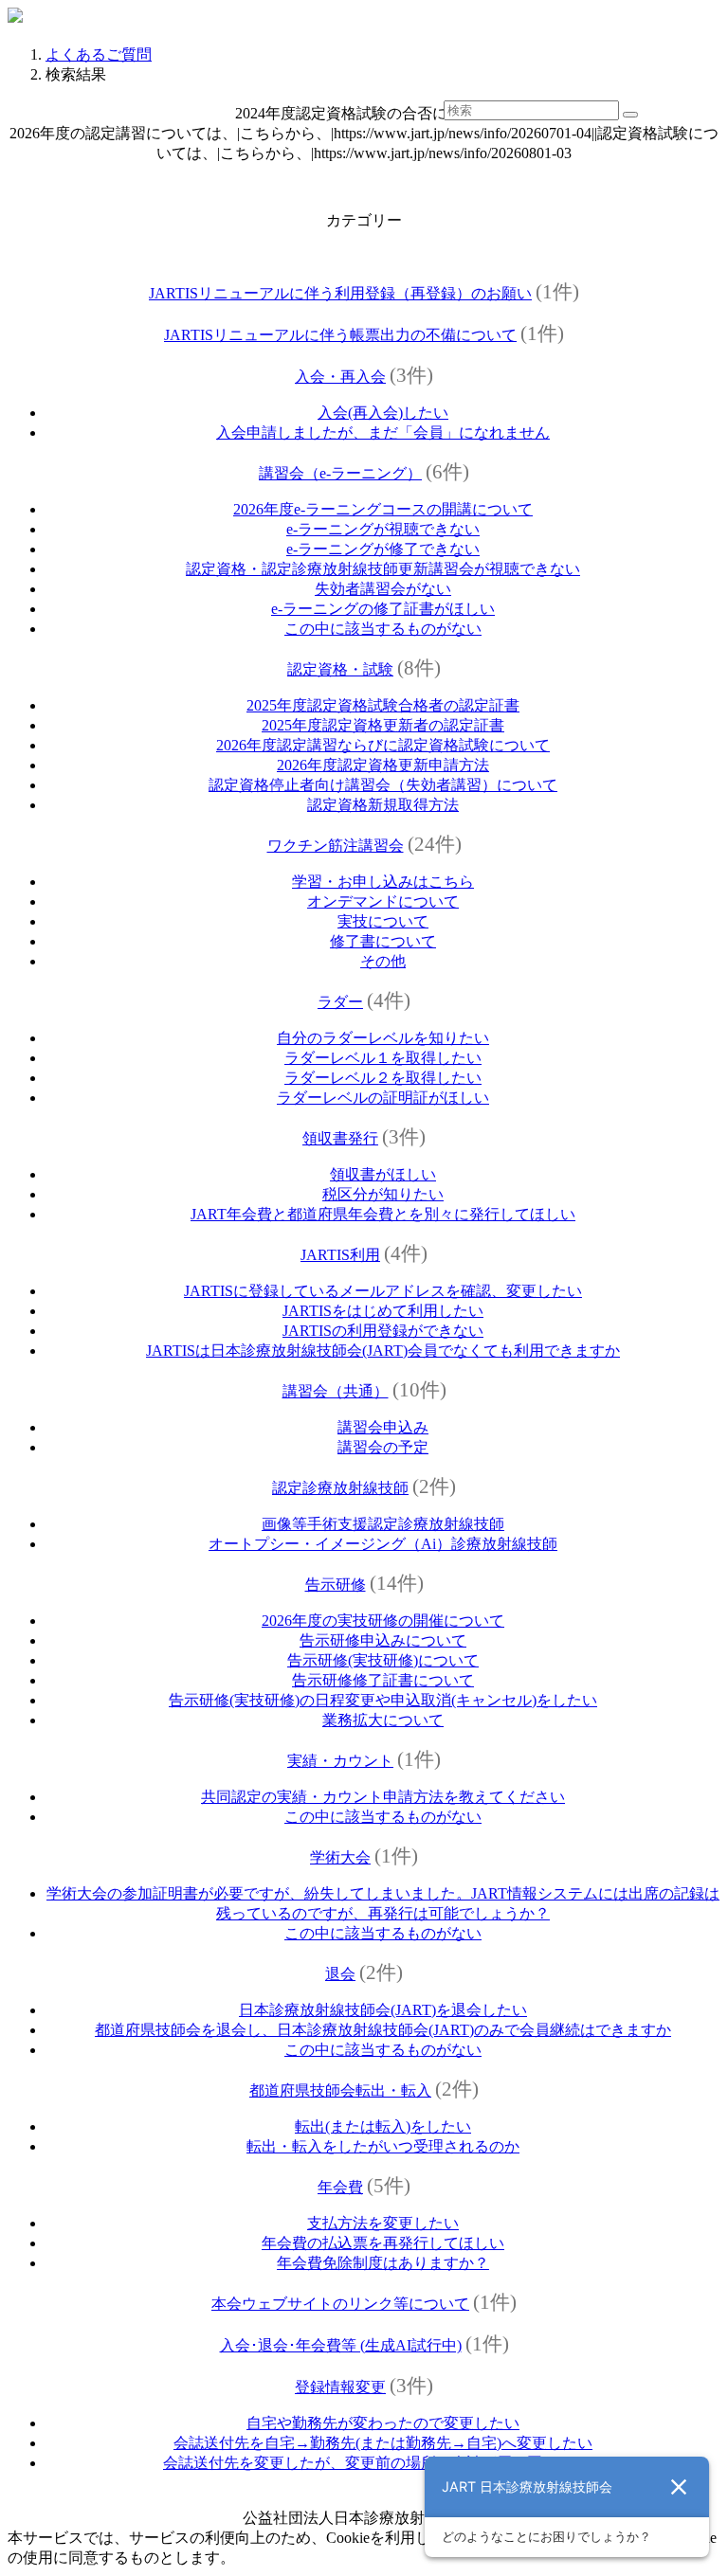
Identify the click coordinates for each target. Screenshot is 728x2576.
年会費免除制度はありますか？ (383, 2263)
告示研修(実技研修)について (383, 1660)
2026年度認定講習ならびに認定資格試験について (383, 745)
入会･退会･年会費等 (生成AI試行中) (341, 2345)
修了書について (383, 941)
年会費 (340, 2187)
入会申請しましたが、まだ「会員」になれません (383, 432)
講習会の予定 (383, 1447)
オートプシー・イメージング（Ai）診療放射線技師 (383, 1544)
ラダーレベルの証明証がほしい (383, 1098)
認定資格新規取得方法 (383, 805)
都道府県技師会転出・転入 (340, 2090)
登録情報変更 (340, 2387)
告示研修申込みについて (383, 1640)
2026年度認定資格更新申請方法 (383, 765)
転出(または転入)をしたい (383, 2126)
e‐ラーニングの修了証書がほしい (383, 609)
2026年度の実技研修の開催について (383, 1621)
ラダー (340, 1002)
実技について (383, 921)
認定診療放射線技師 (340, 1488)
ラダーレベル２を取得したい (383, 1078)
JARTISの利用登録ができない (383, 1331)
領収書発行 (340, 1138)
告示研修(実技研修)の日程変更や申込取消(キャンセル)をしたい (383, 1700)
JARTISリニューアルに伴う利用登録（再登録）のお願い (340, 293)
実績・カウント (340, 1761)
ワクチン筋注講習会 (336, 846)
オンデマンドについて (383, 901)
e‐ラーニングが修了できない (383, 549)
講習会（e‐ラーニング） (340, 473)
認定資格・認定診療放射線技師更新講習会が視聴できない (383, 569)
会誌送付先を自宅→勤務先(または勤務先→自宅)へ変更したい (383, 2443)
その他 (383, 961)
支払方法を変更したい (383, 2223)
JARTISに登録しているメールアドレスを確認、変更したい (383, 1291)
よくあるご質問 (99, 54)
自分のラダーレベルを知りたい (383, 1038)
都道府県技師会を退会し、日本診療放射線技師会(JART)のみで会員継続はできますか (383, 2030)
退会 (340, 1974)
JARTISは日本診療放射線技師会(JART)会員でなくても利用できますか (383, 1351)
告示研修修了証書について (383, 1680)
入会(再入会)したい (383, 413)
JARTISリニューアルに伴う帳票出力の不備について (340, 335)
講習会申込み (383, 1427)
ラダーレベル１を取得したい (383, 1058)
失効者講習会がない (383, 589)
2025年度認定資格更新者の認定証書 (383, 725)
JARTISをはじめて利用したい (383, 1311)
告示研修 (336, 1585)
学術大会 (340, 1857)
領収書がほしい (383, 1174)
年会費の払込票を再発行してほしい (383, 2243)
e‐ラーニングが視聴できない (383, 529)
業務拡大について (383, 1720)
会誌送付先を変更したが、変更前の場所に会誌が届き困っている (383, 2463)
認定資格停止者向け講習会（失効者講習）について (383, 785)
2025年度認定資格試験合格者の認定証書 (383, 705)
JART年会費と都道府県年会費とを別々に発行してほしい (383, 1214)
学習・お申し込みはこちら (383, 882)
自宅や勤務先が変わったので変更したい (383, 2423)
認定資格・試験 (340, 669)
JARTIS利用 (340, 1255)
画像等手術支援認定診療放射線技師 (383, 1524)
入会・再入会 (340, 377)
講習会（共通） (336, 1391)
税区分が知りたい (383, 1194)
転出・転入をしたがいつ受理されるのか (383, 2146)
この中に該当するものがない (383, 629)
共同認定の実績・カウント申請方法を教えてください (383, 1797)
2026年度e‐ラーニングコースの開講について (383, 509)
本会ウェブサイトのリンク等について (340, 2304)
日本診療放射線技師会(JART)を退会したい (383, 2010)
